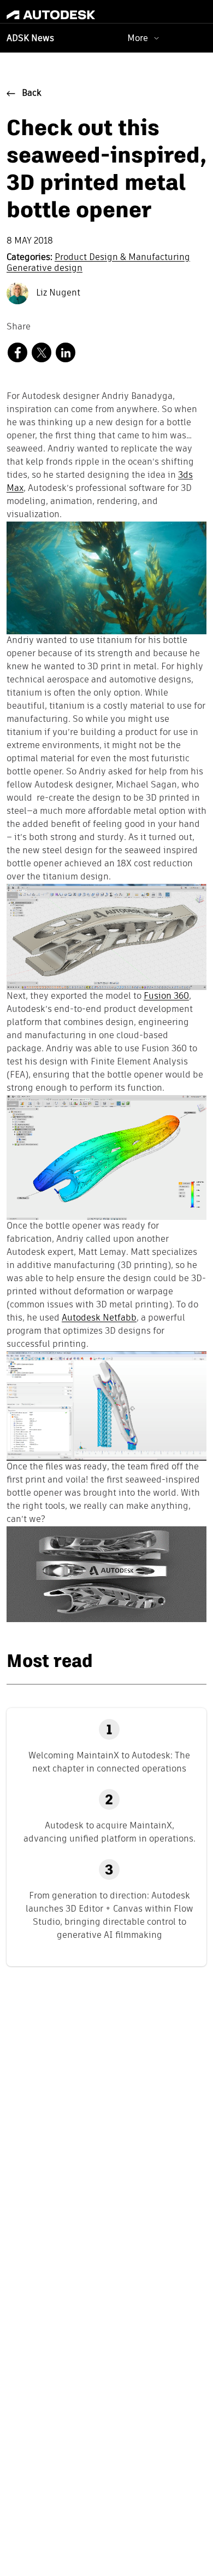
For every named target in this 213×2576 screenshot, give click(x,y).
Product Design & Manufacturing (122, 258)
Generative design (45, 269)
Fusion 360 (166, 997)
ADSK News (30, 39)
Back (32, 94)
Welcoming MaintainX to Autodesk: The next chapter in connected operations (109, 1762)
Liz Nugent (57, 293)
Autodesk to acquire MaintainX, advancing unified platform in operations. (110, 1832)
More (138, 38)
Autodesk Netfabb (99, 1318)
